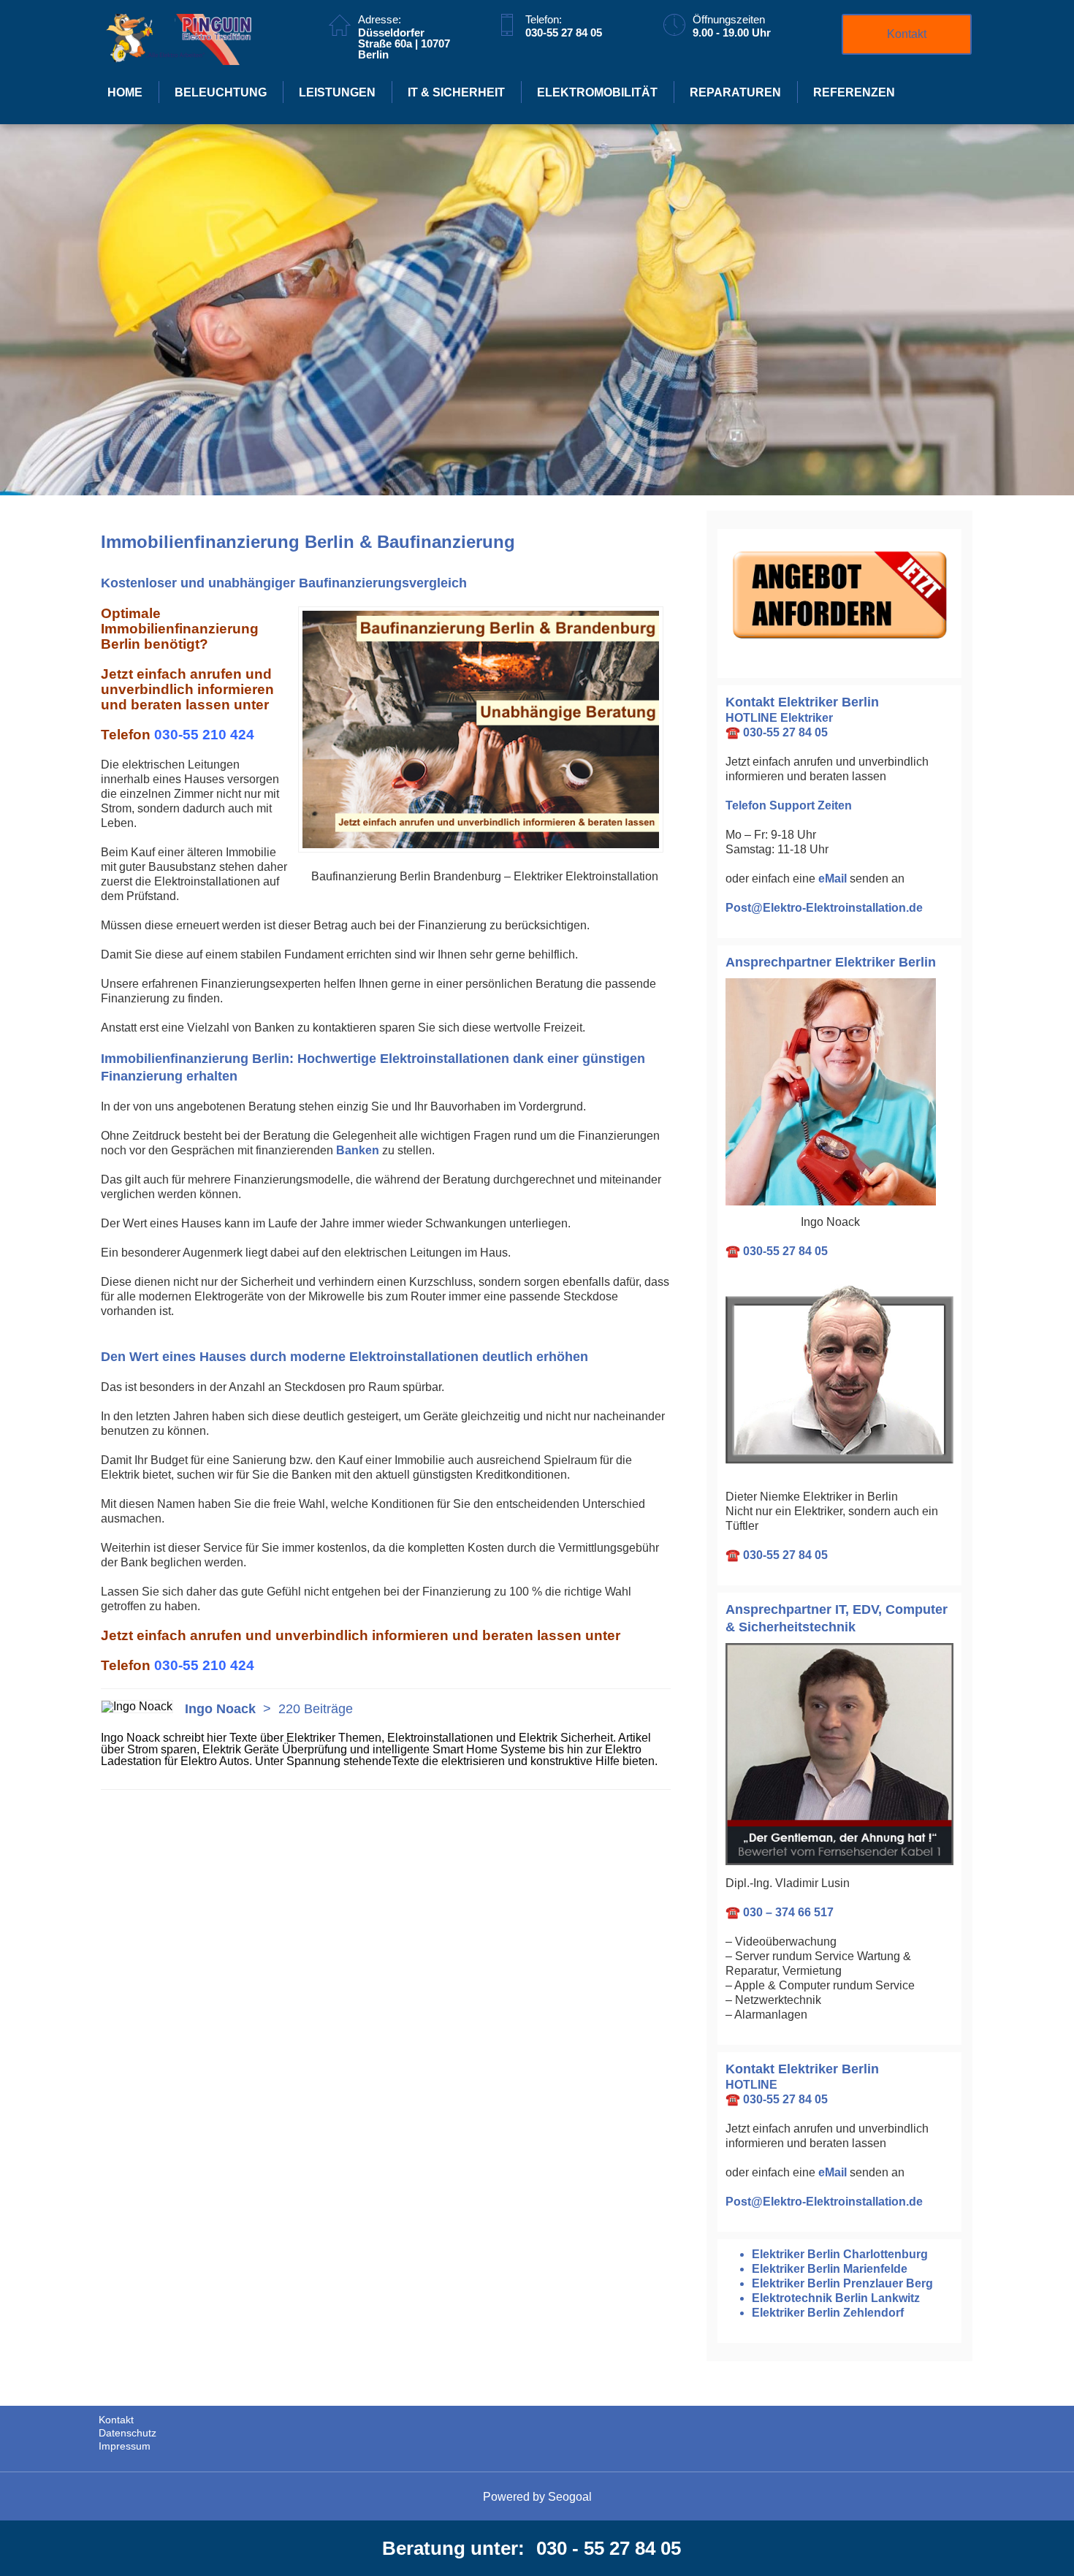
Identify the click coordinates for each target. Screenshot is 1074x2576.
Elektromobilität (597, 92)
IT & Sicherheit (456, 92)
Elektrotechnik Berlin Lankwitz (836, 2298)
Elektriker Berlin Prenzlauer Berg (842, 2283)
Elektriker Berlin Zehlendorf (828, 2313)
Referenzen (854, 92)
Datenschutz (127, 2433)
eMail (833, 879)
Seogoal (570, 2497)
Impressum (125, 2446)
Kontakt (907, 34)
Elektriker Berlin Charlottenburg (840, 2254)
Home (125, 92)
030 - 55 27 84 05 (609, 2548)
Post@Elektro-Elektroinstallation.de (824, 908)
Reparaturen (735, 92)
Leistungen (337, 92)
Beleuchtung (221, 92)
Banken (358, 1150)
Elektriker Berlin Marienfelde (830, 2269)
